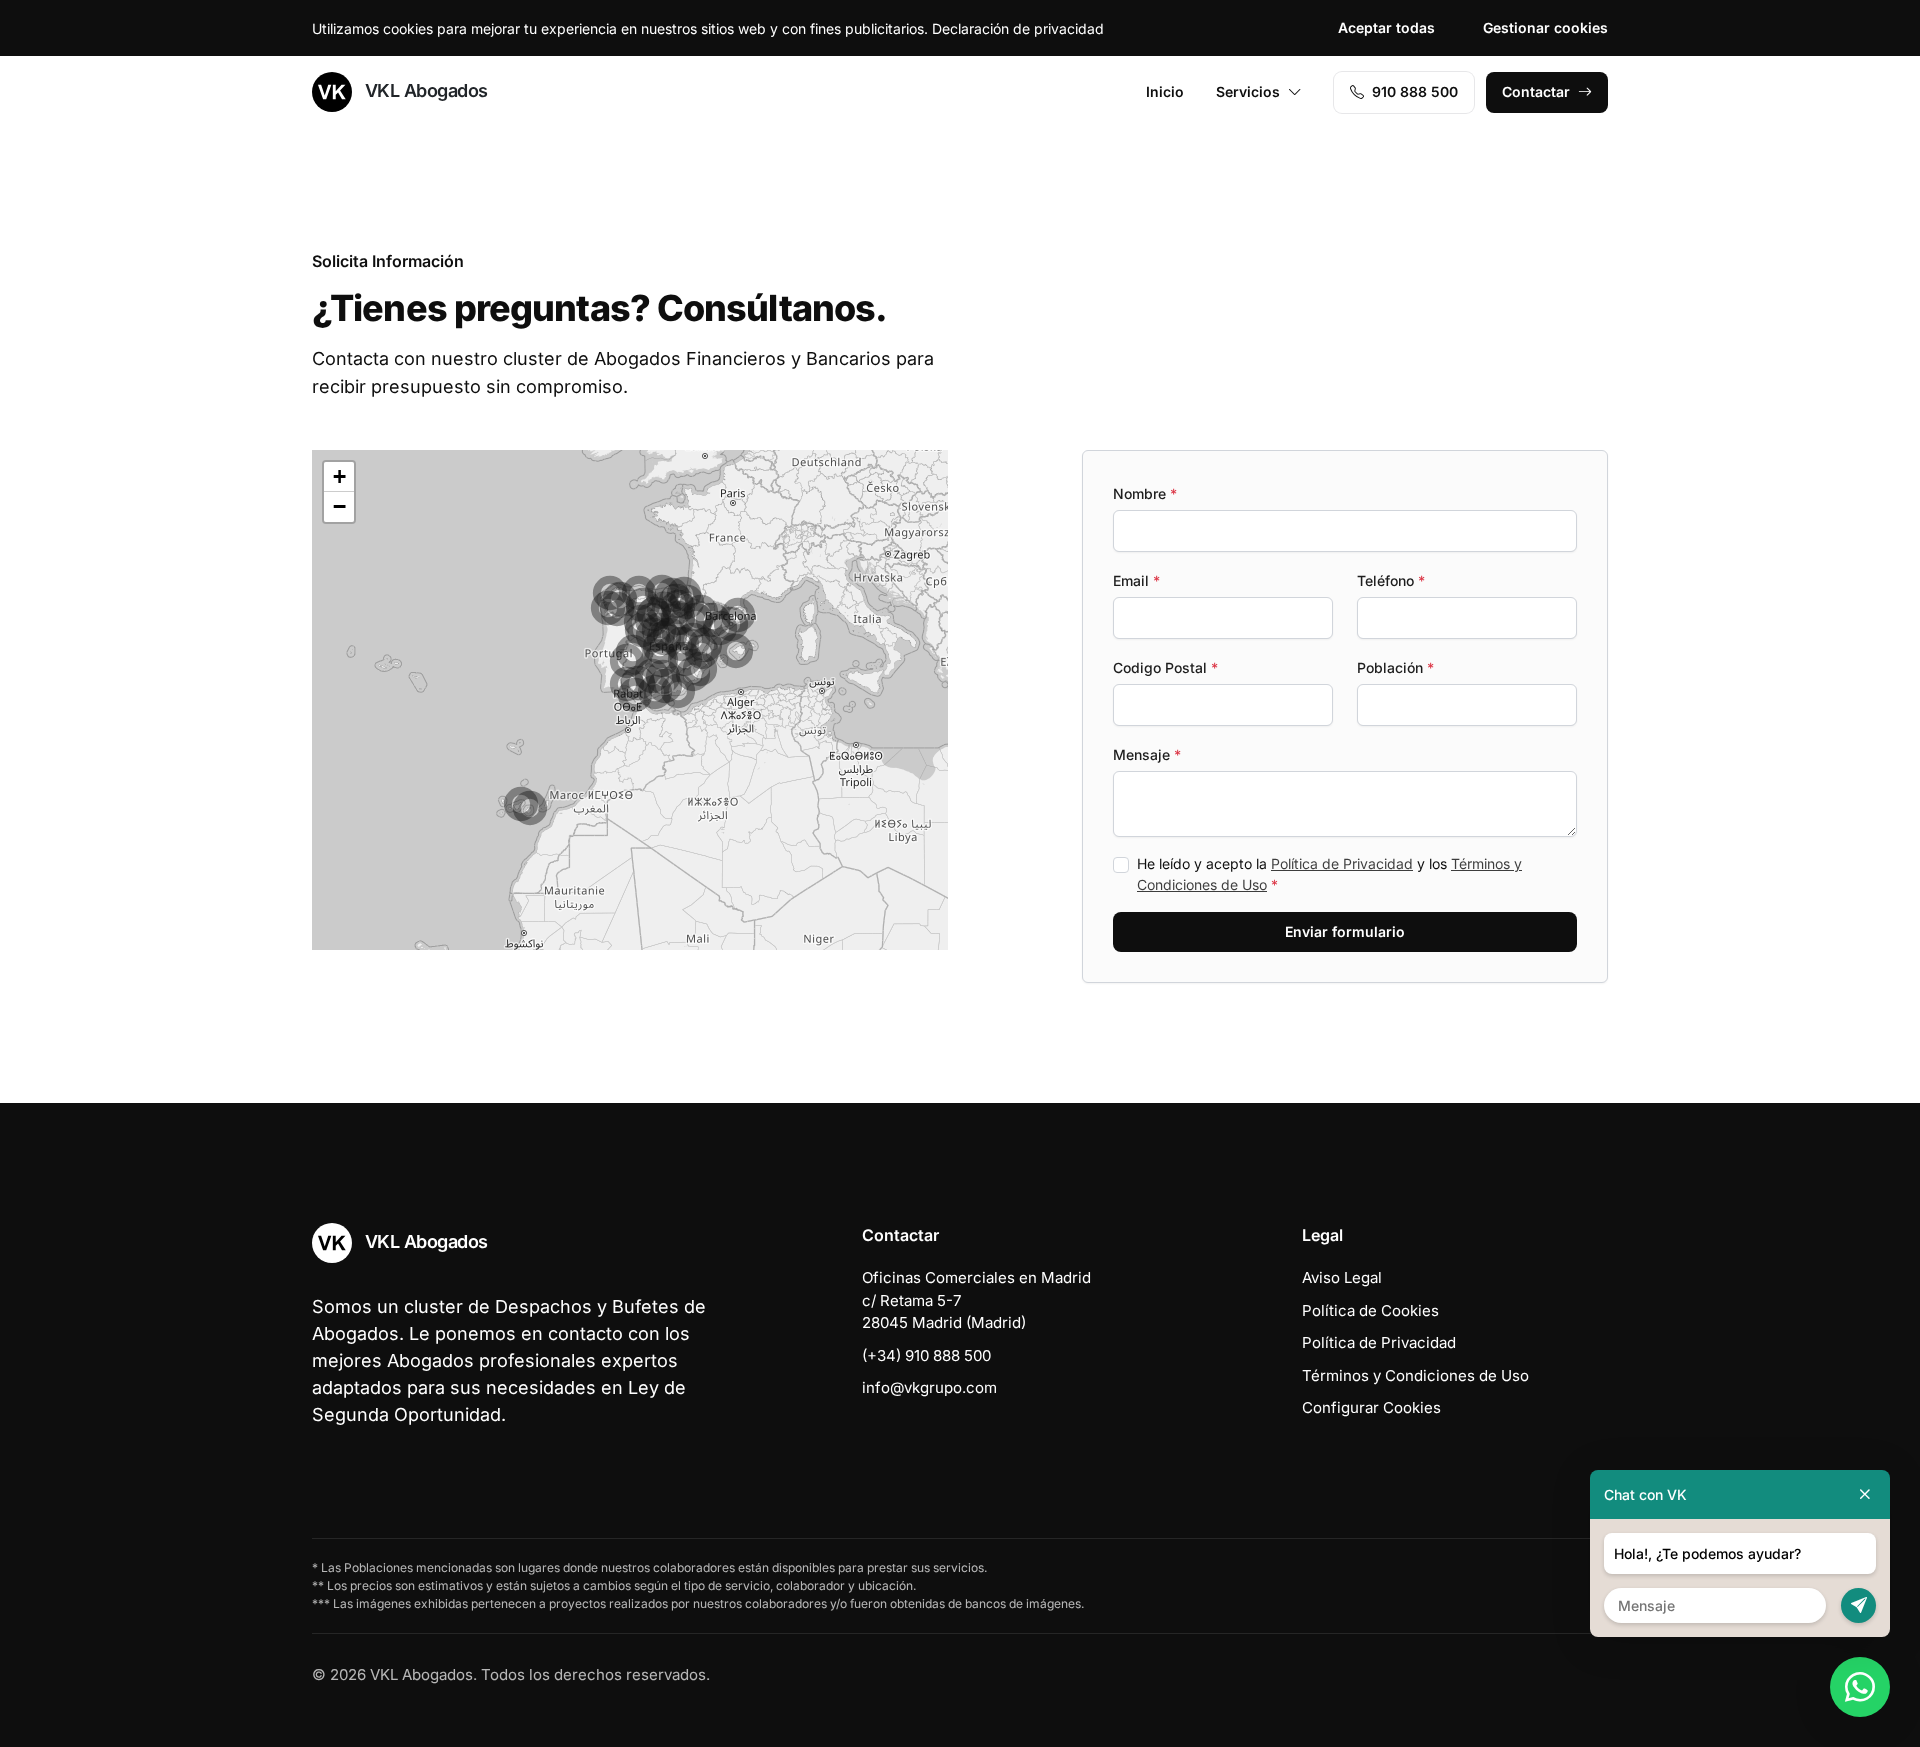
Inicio (1165, 91)
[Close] (1865, 1494)
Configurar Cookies (1371, 1407)
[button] (635, 695)
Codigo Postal (1165, 667)
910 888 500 (1415, 91)
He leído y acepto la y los (1329, 874)
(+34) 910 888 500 (926, 1355)
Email (1136, 580)
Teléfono (1391, 580)
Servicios (1248, 91)
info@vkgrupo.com (929, 1387)
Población (1395, 667)
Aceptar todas (1386, 27)
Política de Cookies (1370, 1310)
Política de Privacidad (1342, 863)
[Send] (1858, 1605)
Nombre (1145, 493)
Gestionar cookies (1545, 27)
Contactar (1536, 91)
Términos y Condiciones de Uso (1415, 1375)
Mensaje (1147, 754)
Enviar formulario (1345, 931)
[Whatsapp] (1860, 1687)
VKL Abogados (424, 90)
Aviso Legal (1342, 1277)
